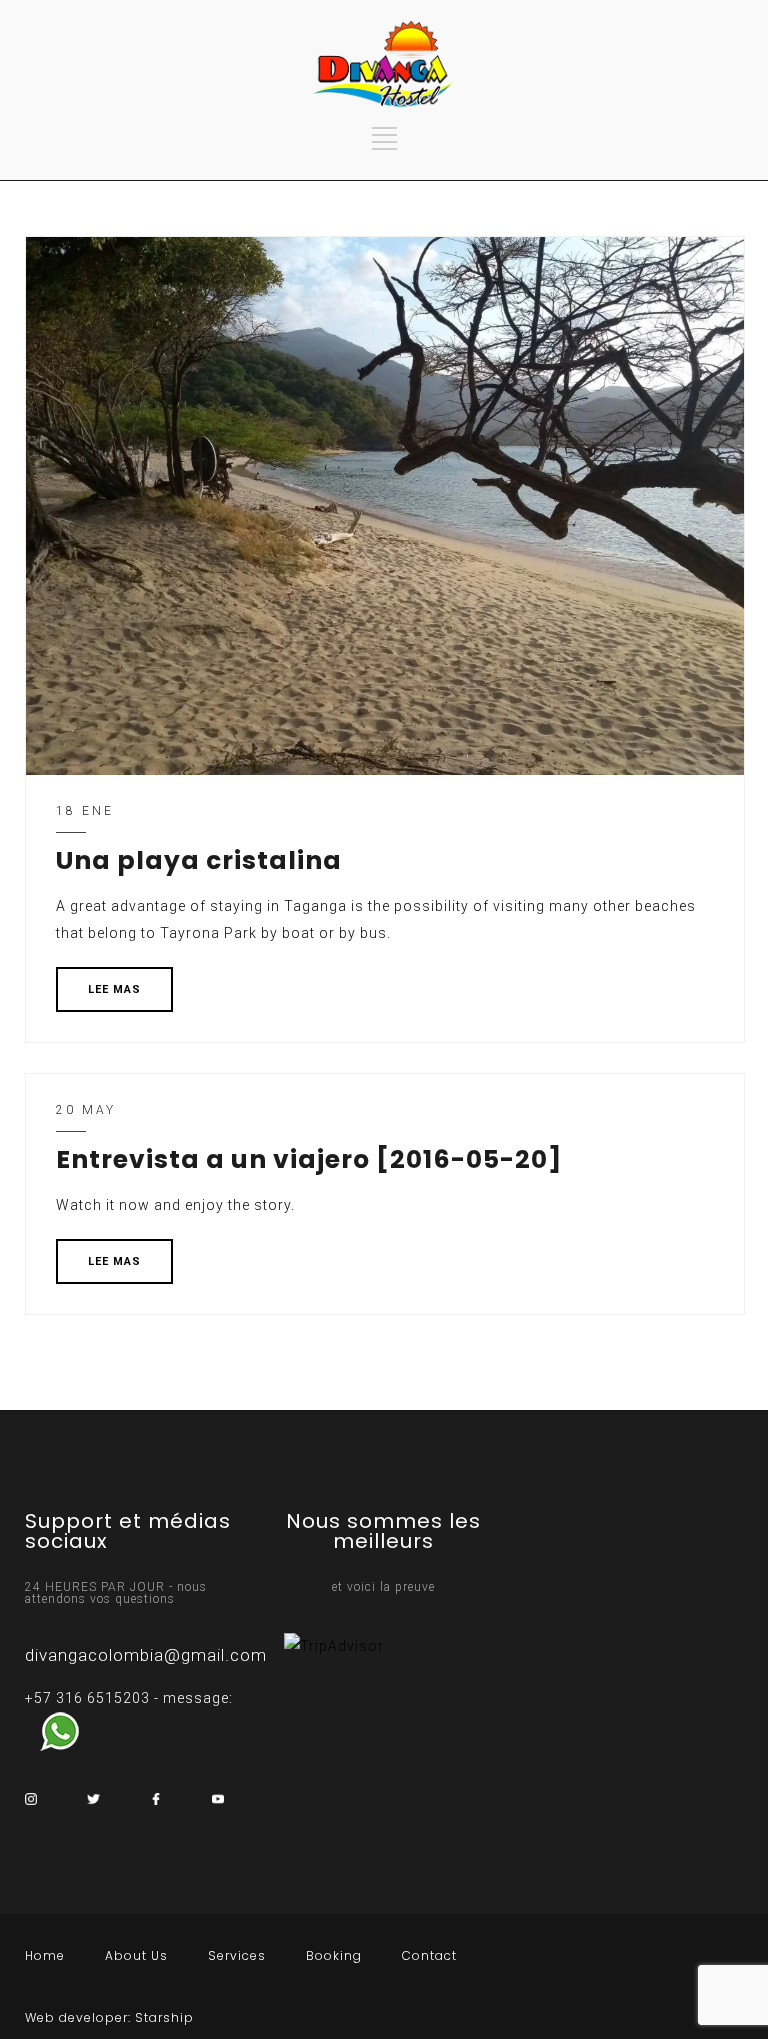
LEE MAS (114, 989)
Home (45, 1955)
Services (237, 1955)
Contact (429, 1955)
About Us (136, 1955)
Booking (334, 1955)
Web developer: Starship (109, 2017)
